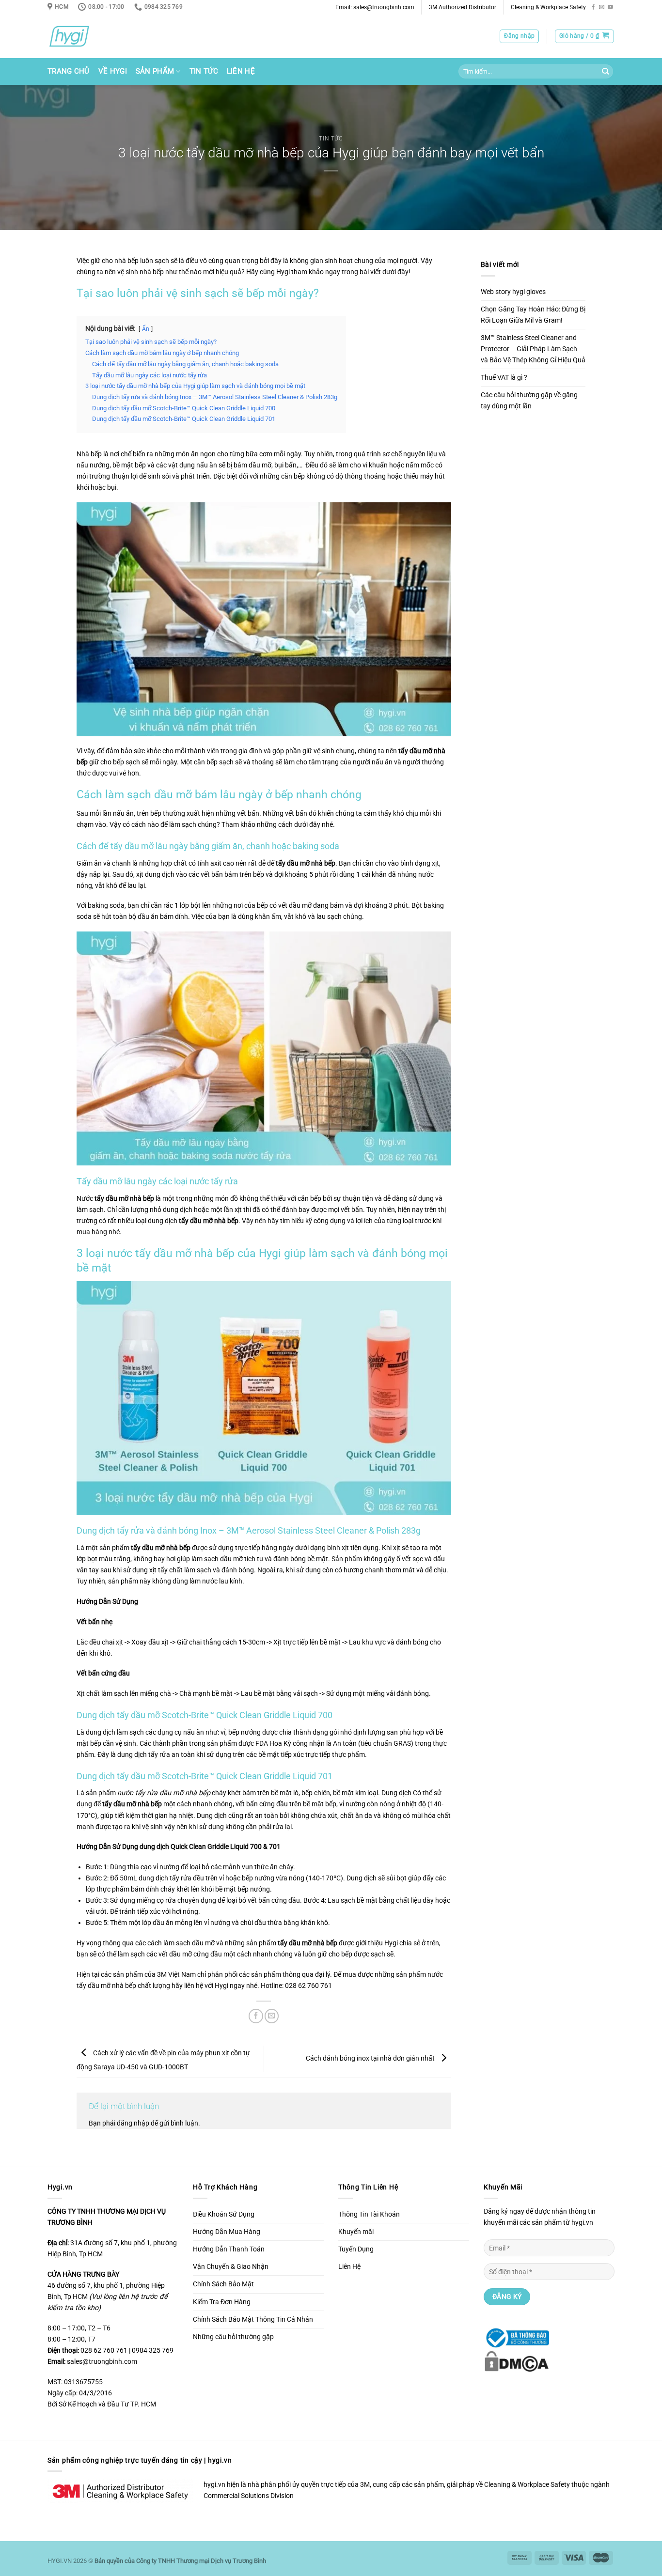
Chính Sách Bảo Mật (223, 2284)
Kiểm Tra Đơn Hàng (222, 2302)
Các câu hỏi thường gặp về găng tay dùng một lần (529, 401)
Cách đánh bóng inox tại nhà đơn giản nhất (371, 2058)
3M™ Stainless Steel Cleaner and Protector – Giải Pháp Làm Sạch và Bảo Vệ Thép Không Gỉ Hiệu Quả (533, 349)
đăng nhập (133, 2123)
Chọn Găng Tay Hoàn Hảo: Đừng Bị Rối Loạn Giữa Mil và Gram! (533, 315)
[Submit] (605, 72)
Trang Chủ (69, 71)
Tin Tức (204, 71)
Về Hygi (113, 71)
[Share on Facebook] (256, 2016)
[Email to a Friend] (272, 2016)
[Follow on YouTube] (610, 7)
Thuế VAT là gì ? (504, 378)
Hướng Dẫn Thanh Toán (229, 2249)
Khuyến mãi (356, 2232)
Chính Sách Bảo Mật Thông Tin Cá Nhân (253, 2320)
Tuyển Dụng (356, 2249)
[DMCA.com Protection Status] (516, 2361)
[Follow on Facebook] (593, 7)
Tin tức (331, 139)
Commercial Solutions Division (249, 2496)
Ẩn (146, 329)
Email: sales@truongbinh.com (375, 7)
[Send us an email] (602, 7)
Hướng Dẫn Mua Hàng (227, 2232)
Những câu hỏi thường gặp (233, 2337)
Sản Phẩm (155, 71)
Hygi (221, 1986)
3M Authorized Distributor (463, 7)
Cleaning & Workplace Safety (548, 7)
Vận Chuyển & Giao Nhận (231, 2267)
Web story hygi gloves (513, 292)
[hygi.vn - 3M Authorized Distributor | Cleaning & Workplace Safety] (81, 36)
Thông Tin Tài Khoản (369, 2214)
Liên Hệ (241, 71)
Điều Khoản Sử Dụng (224, 2214)
